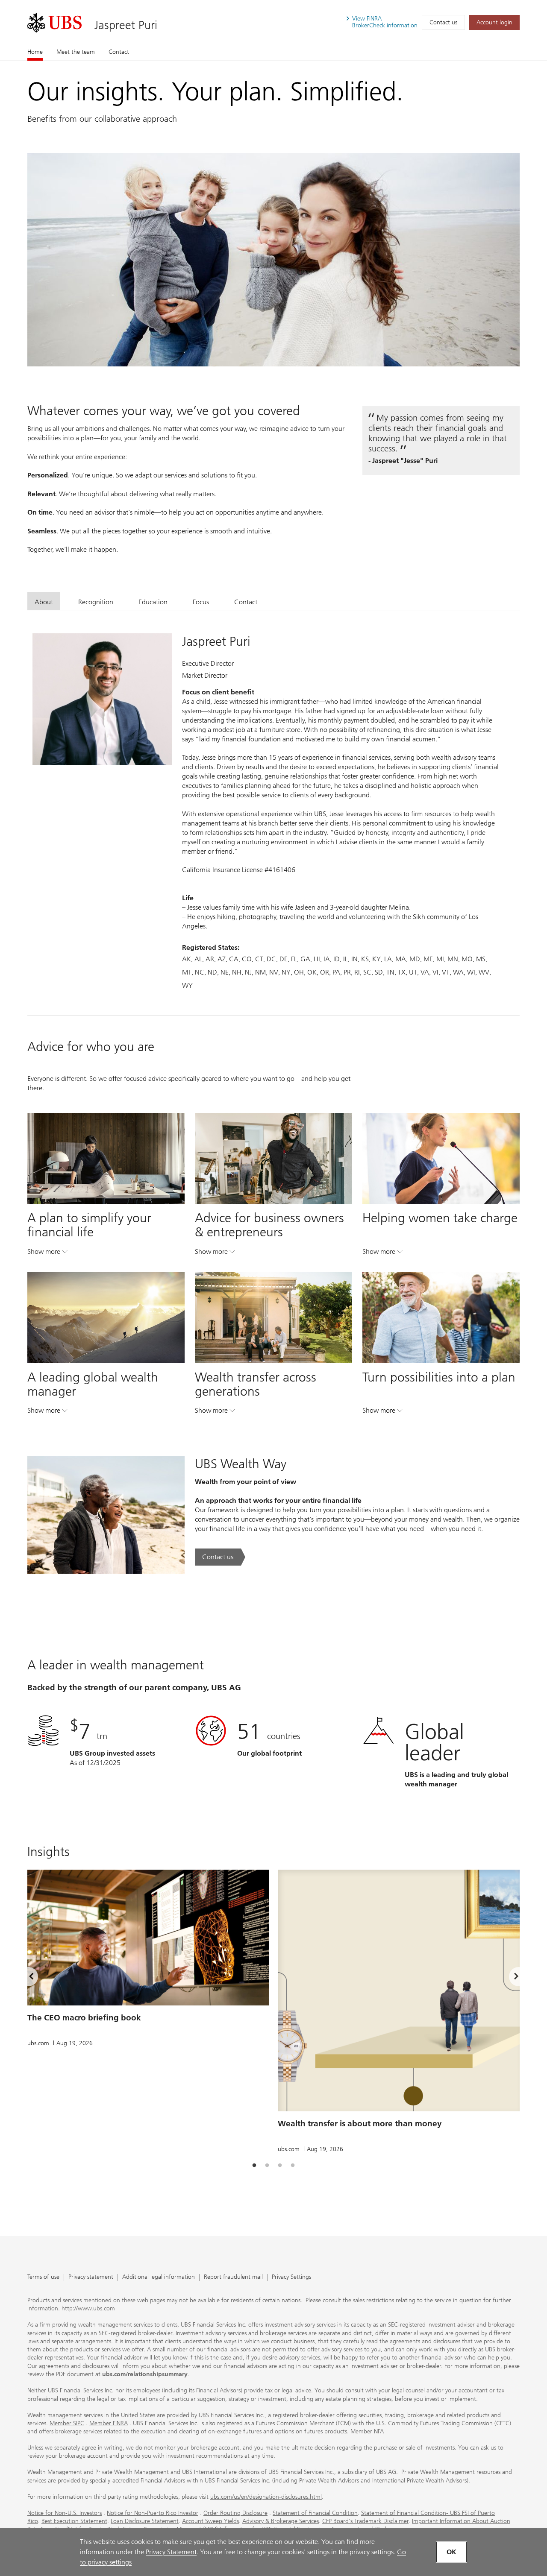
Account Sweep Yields (210, 2521)
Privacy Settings (291, 2277)
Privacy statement (91, 2277)
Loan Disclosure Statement (145, 2521)
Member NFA (367, 2431)
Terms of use (43, 2277)
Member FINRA (109, 2423)
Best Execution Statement (74, 2521)
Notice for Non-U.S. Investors (65, 2513)
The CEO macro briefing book (84, 2018)
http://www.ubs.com (88, 2308)
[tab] (44, 601)
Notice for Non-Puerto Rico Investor (153, 2513)
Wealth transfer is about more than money (360, 2124)
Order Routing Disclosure (235, 2513)
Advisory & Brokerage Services (281, 2521)
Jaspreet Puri (126, 25)
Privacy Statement (171, 2552)
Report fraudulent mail (233, 2277)
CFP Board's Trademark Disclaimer (365, 2521)
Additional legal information (159, 2277)
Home (35, 52)
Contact (119, 52)
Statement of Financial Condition (315, 2513)
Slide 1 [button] (254, 2166)
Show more (47, 1253)
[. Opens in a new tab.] (54, 23)
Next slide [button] (509, 1978)
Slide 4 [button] (293, 2166)
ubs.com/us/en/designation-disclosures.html (266, 2497)
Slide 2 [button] (267, 2166)
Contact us (443, 22)
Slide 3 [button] (280, 2166)
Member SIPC (67, 2423)
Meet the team (76, 52)
